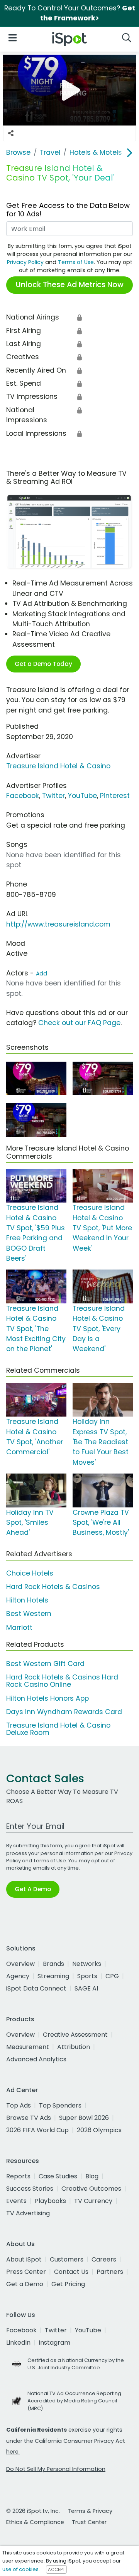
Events (16, 2201)
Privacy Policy (25, 262)
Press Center (26, 2272)
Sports (87, 1976)
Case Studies (58, 2176)
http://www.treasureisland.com (58, 924)
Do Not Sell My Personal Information (56, 2469)
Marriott (19, 1628)
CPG (112, 1976)
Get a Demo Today (43, 664)
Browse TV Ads (29, 2118)
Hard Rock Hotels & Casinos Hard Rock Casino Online (62, 1681)
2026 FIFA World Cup (37, 2130)
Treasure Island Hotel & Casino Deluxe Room (58, 1729)
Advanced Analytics (36, 2059)
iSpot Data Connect (36, 1988)
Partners (110, 2272)
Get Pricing (68, 2284)
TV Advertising (28, 2213)
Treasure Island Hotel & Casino (58, 766)
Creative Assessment (75, 2035)
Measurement (28, 2047)
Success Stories (30, 2189)
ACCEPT (56, 2569)
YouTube (82, 796)
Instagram (54, 2343)
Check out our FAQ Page (79, 1023)
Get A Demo (33, 1889)
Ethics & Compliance (35, 2522)
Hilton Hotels (27, 1600)
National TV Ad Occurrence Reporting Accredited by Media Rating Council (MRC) (74, 2401)
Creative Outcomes (91, 2189)
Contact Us (71, 2272)
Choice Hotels (30, 1573)
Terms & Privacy (90, 2511)
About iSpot (24, 2259)
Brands (53, 1964)
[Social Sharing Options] (11, 133)
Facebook (23, 796)
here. (13, 2452)
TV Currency (93, 2201)
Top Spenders (60, 2105)
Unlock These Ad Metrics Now (70, 285)
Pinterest (115, 796)
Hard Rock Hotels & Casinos (53, 1587)
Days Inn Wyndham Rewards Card (64, 1712)
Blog (92, 2176)
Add (42, 974)
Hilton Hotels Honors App (47, 1698)
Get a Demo (25, 2284)
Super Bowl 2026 (84, 2118)
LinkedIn (18, 2343)
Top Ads (19, 2105)
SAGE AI (86, 1988)
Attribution (74, 2047)
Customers (67, 2259)
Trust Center (89, 2522)
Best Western (29, 1614)
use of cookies (20, 2569)
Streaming (53, 1976)
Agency (18, 1976)
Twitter (53, 796)
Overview (20, 1964)
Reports (18, 2176)
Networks (87, 1964)
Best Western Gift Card (45, 1664)
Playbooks (50, 2201)
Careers (104, 2259)
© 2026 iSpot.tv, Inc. (33, 2511)
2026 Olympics (99, 2130)
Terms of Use (76, 262)
